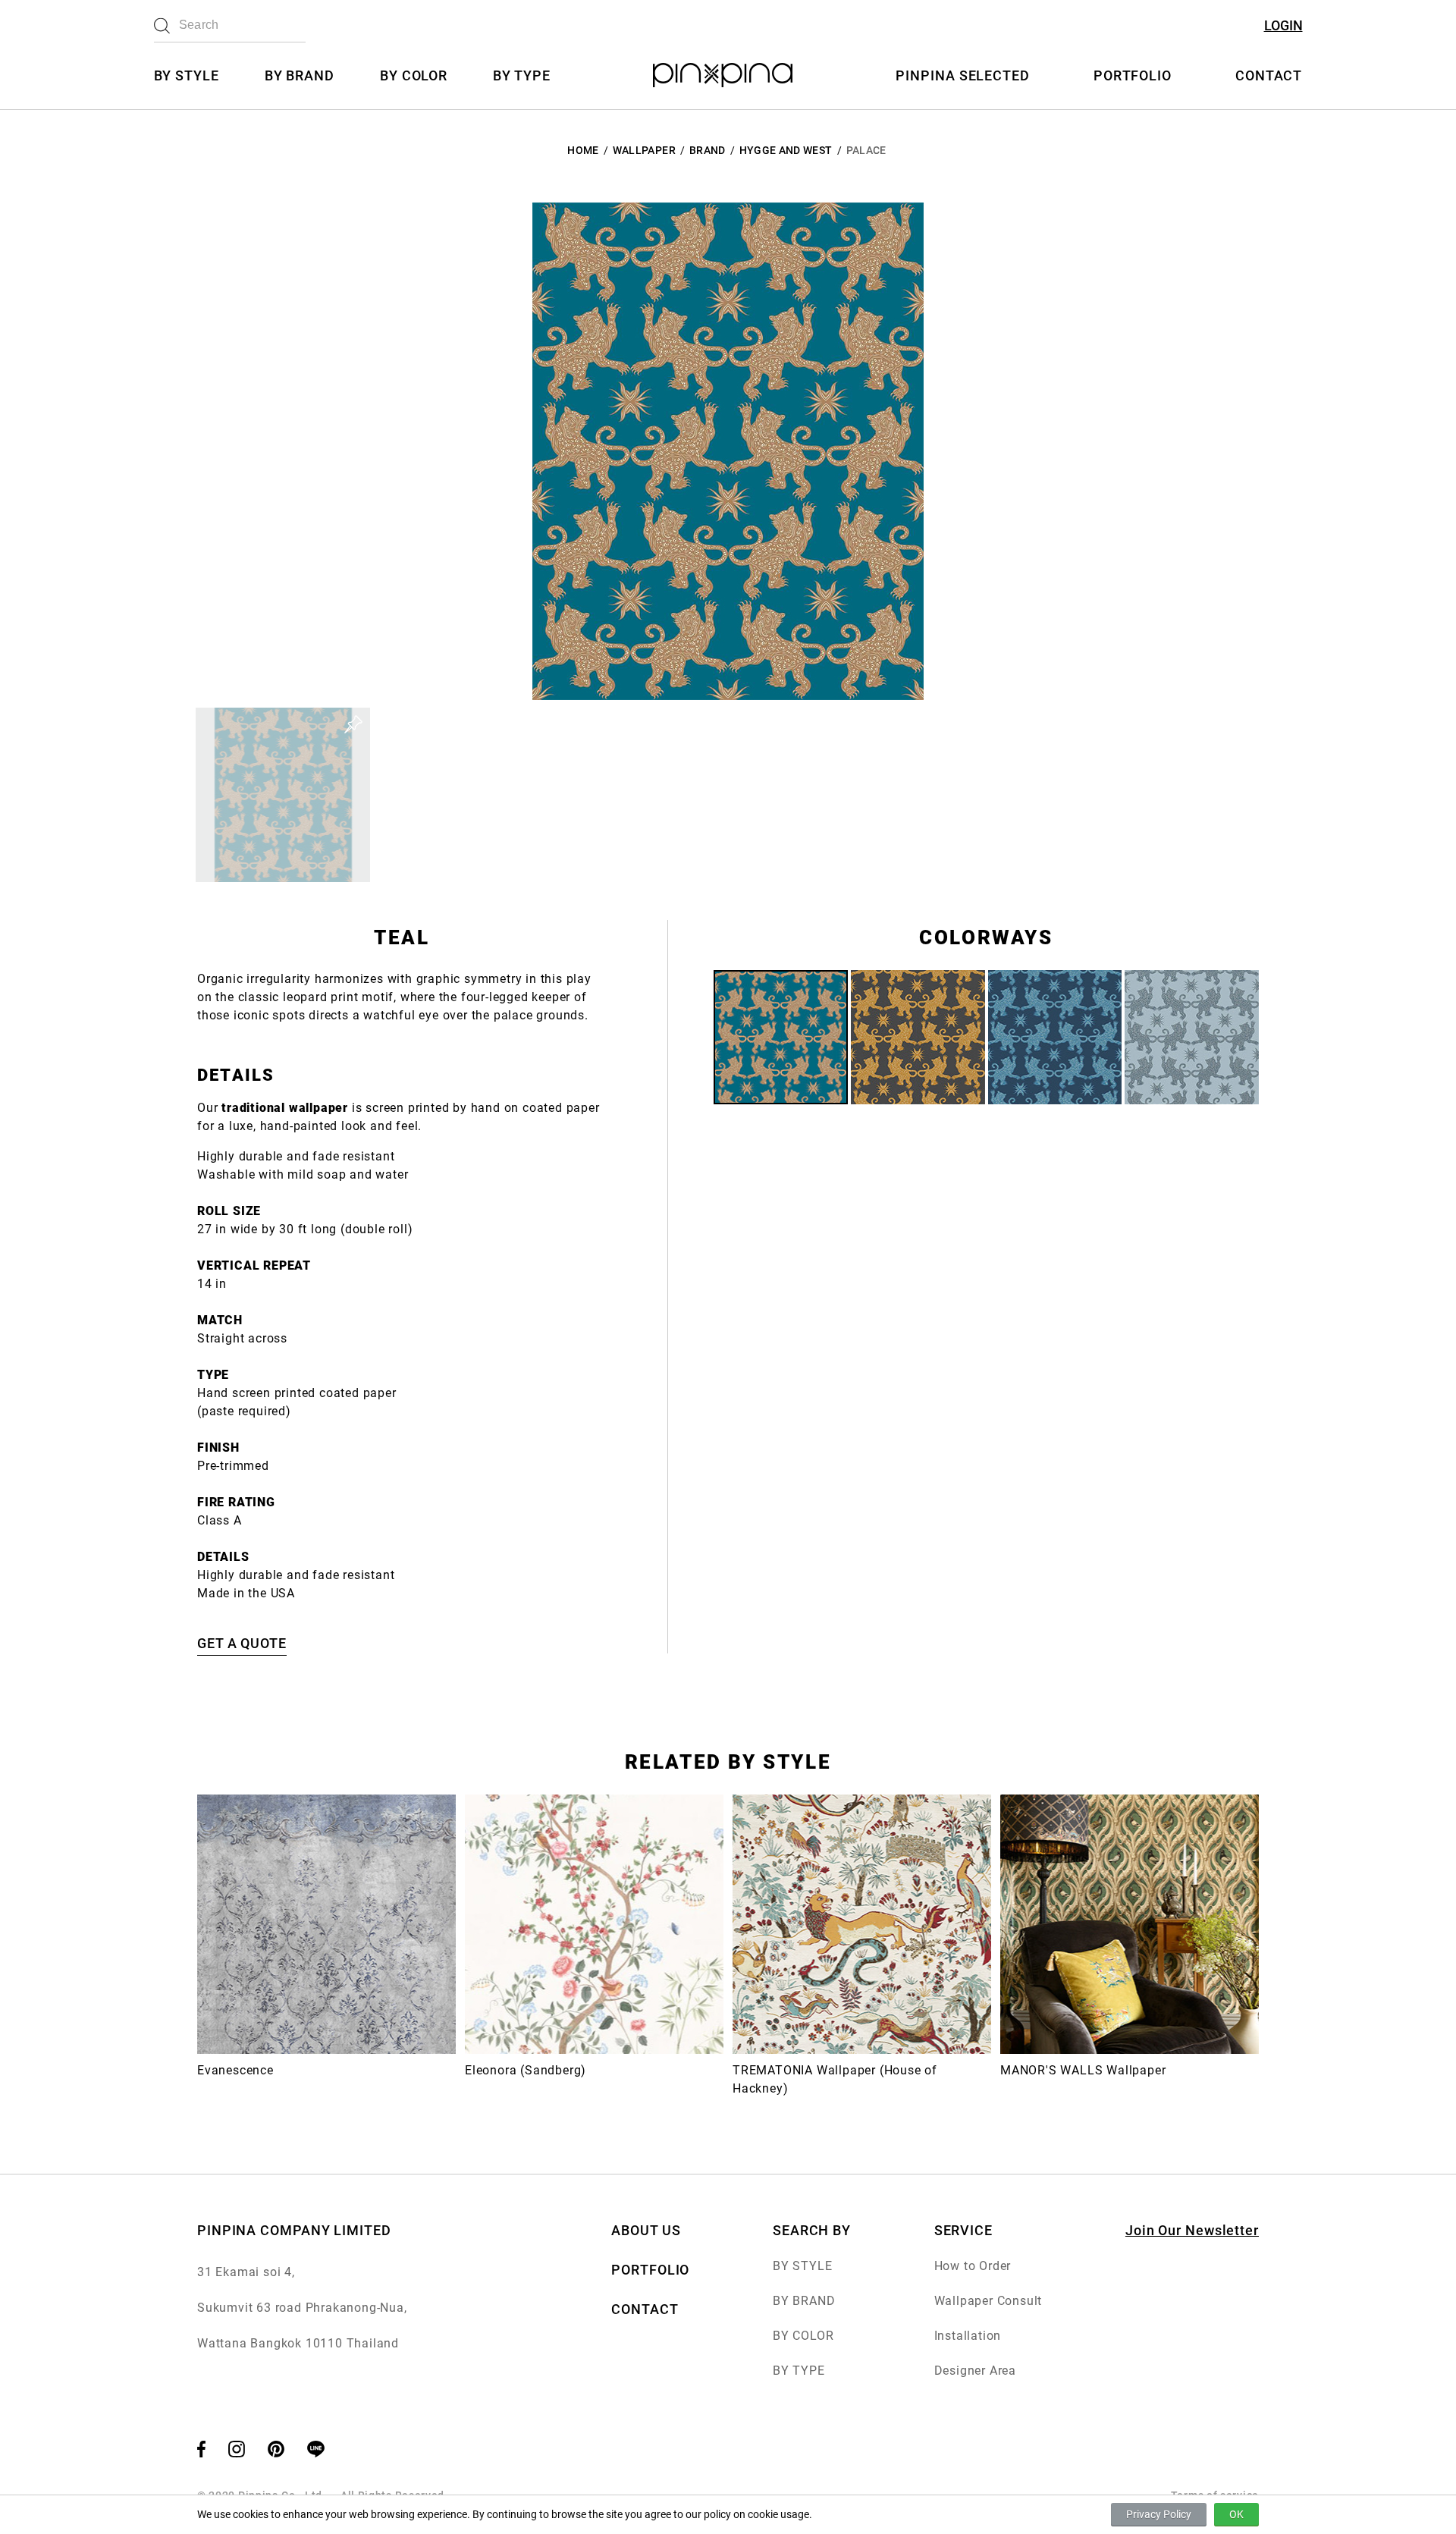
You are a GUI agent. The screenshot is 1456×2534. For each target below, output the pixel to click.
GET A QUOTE (242, 1643)
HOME (583, 150)
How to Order (973, 2266)
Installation (968, 2336)
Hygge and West (786, 150)
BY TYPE (521, 75)
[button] (283, 795)
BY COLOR (414, 75)
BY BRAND (300, 75)
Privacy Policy (1159, 2514)
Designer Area (975, 2371)
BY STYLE (187, 75)
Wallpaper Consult (988, 2301)
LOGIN (1283, 25)
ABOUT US (646, 2230)
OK (1236, 2514)
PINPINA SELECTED (962, 75)
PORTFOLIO (1133, 75)
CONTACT (1269, 75)
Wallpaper (644, 150)
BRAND (708, 150)
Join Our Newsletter (1192, 2230)
